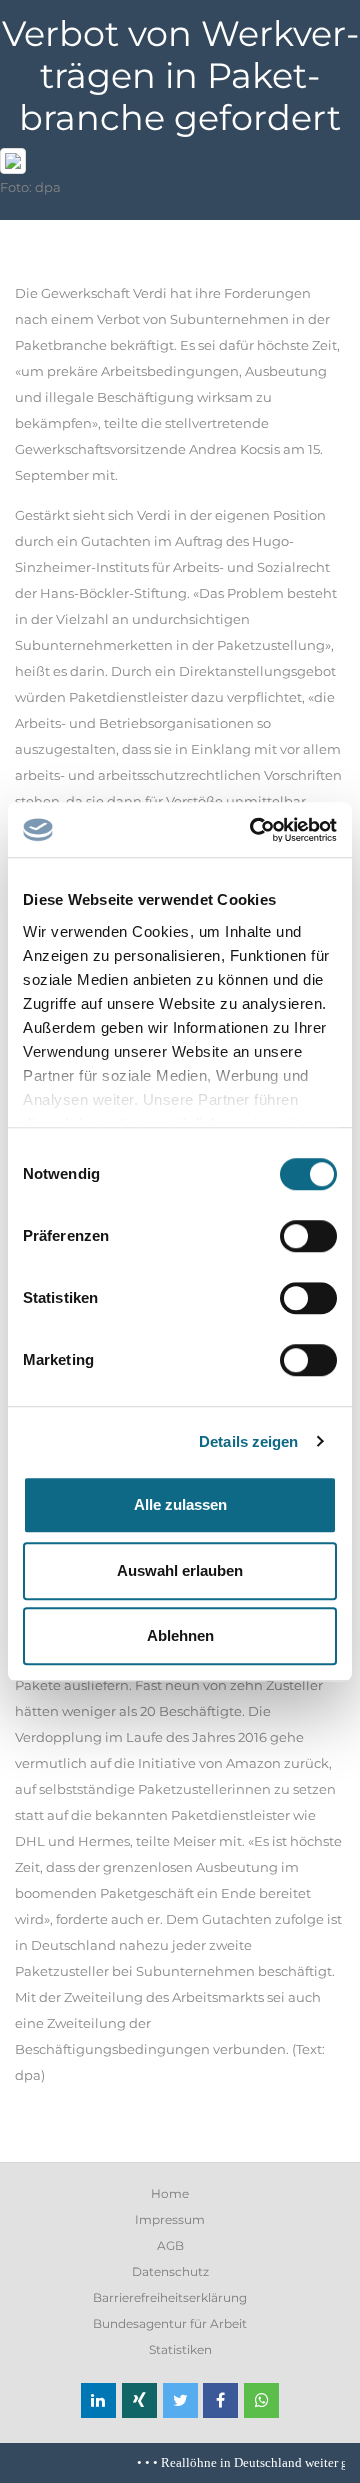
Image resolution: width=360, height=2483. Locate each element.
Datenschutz (170, 2271)
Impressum (170, 2219)
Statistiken (180, 2349)
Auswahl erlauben (180, 1570)
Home (170, 2193)
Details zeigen (248, 1441)
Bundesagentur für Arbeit (170, 2323)
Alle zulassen (180, 1504)
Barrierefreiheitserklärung (170, 2297)
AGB (170, 2245)
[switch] (308, 1236)
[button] (98, 2400)
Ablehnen (180, 1635)
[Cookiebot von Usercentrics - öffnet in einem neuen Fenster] (254, 830)
